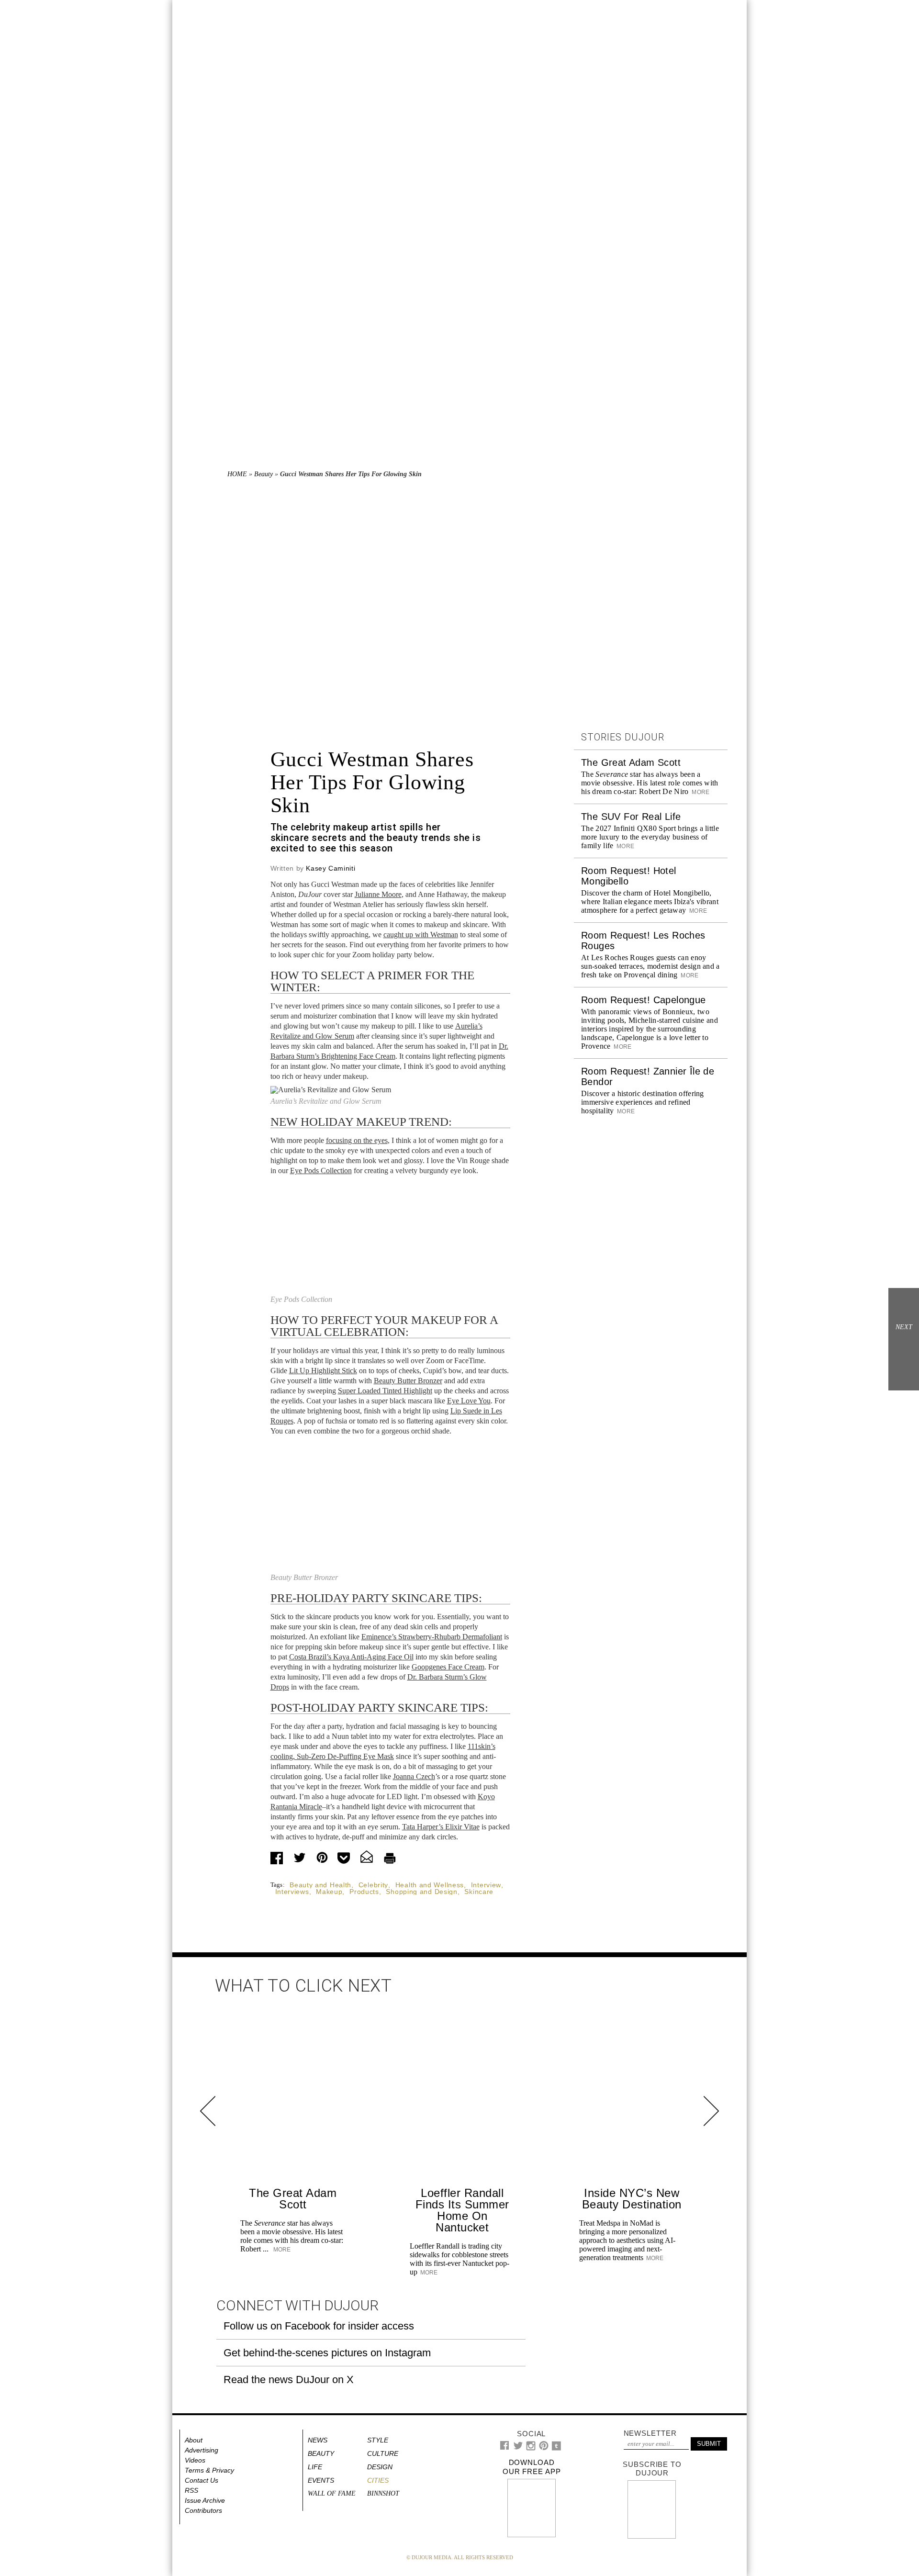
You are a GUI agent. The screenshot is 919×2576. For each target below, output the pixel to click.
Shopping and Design (421, 1892)
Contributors (203, 2510)
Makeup (329, 1892)
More (700, 792)
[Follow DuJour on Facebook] (505, 2447)
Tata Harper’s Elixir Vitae (441, 1827)
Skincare (479, 1892)
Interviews (292, 1892)
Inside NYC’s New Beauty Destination (632, 2199)
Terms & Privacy (209, 2470)
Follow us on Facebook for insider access (319, 2326)
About (194, 2440)
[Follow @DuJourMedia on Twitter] (518, 2448)
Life (315, 2467)
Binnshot (383, 2493)
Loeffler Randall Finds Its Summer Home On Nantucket (462, 2210)
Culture (383, 2453)
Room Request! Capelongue (644, 1000)
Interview (486, 1885)
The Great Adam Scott (631, 762)
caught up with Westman (421, 935)
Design (380, 2467)
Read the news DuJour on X (289, 2380)
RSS (191, 2490)
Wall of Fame (332, 2493)
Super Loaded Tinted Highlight (385, 1391)
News (318, 2440)
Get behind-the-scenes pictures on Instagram (327, 2353)
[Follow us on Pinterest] (543, 2448)
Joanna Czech (414, 1776)
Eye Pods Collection (321, 1170)
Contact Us (202, 2480)
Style (378, 2440)
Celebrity (373, 1885)
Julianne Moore (378, 894)
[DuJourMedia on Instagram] (531, 2448)
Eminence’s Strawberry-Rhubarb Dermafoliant (432, 1637)
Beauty (263, 474)
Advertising (202, 2450)
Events (321, 2480)
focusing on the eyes (357, 1140)
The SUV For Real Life (631, 817)
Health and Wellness (430, 1885)
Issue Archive (205, 2500)
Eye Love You (469, 1401)
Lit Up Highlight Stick (323, 1371)
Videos (195, 2460)
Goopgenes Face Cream (448, 1667)
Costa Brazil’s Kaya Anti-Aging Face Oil (351, 1657)
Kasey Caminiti (331, 868)
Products (364, 1892)
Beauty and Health (320, 1885)
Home (237, 474)
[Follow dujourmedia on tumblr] (556, 2448)
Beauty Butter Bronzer (408, 1381)
